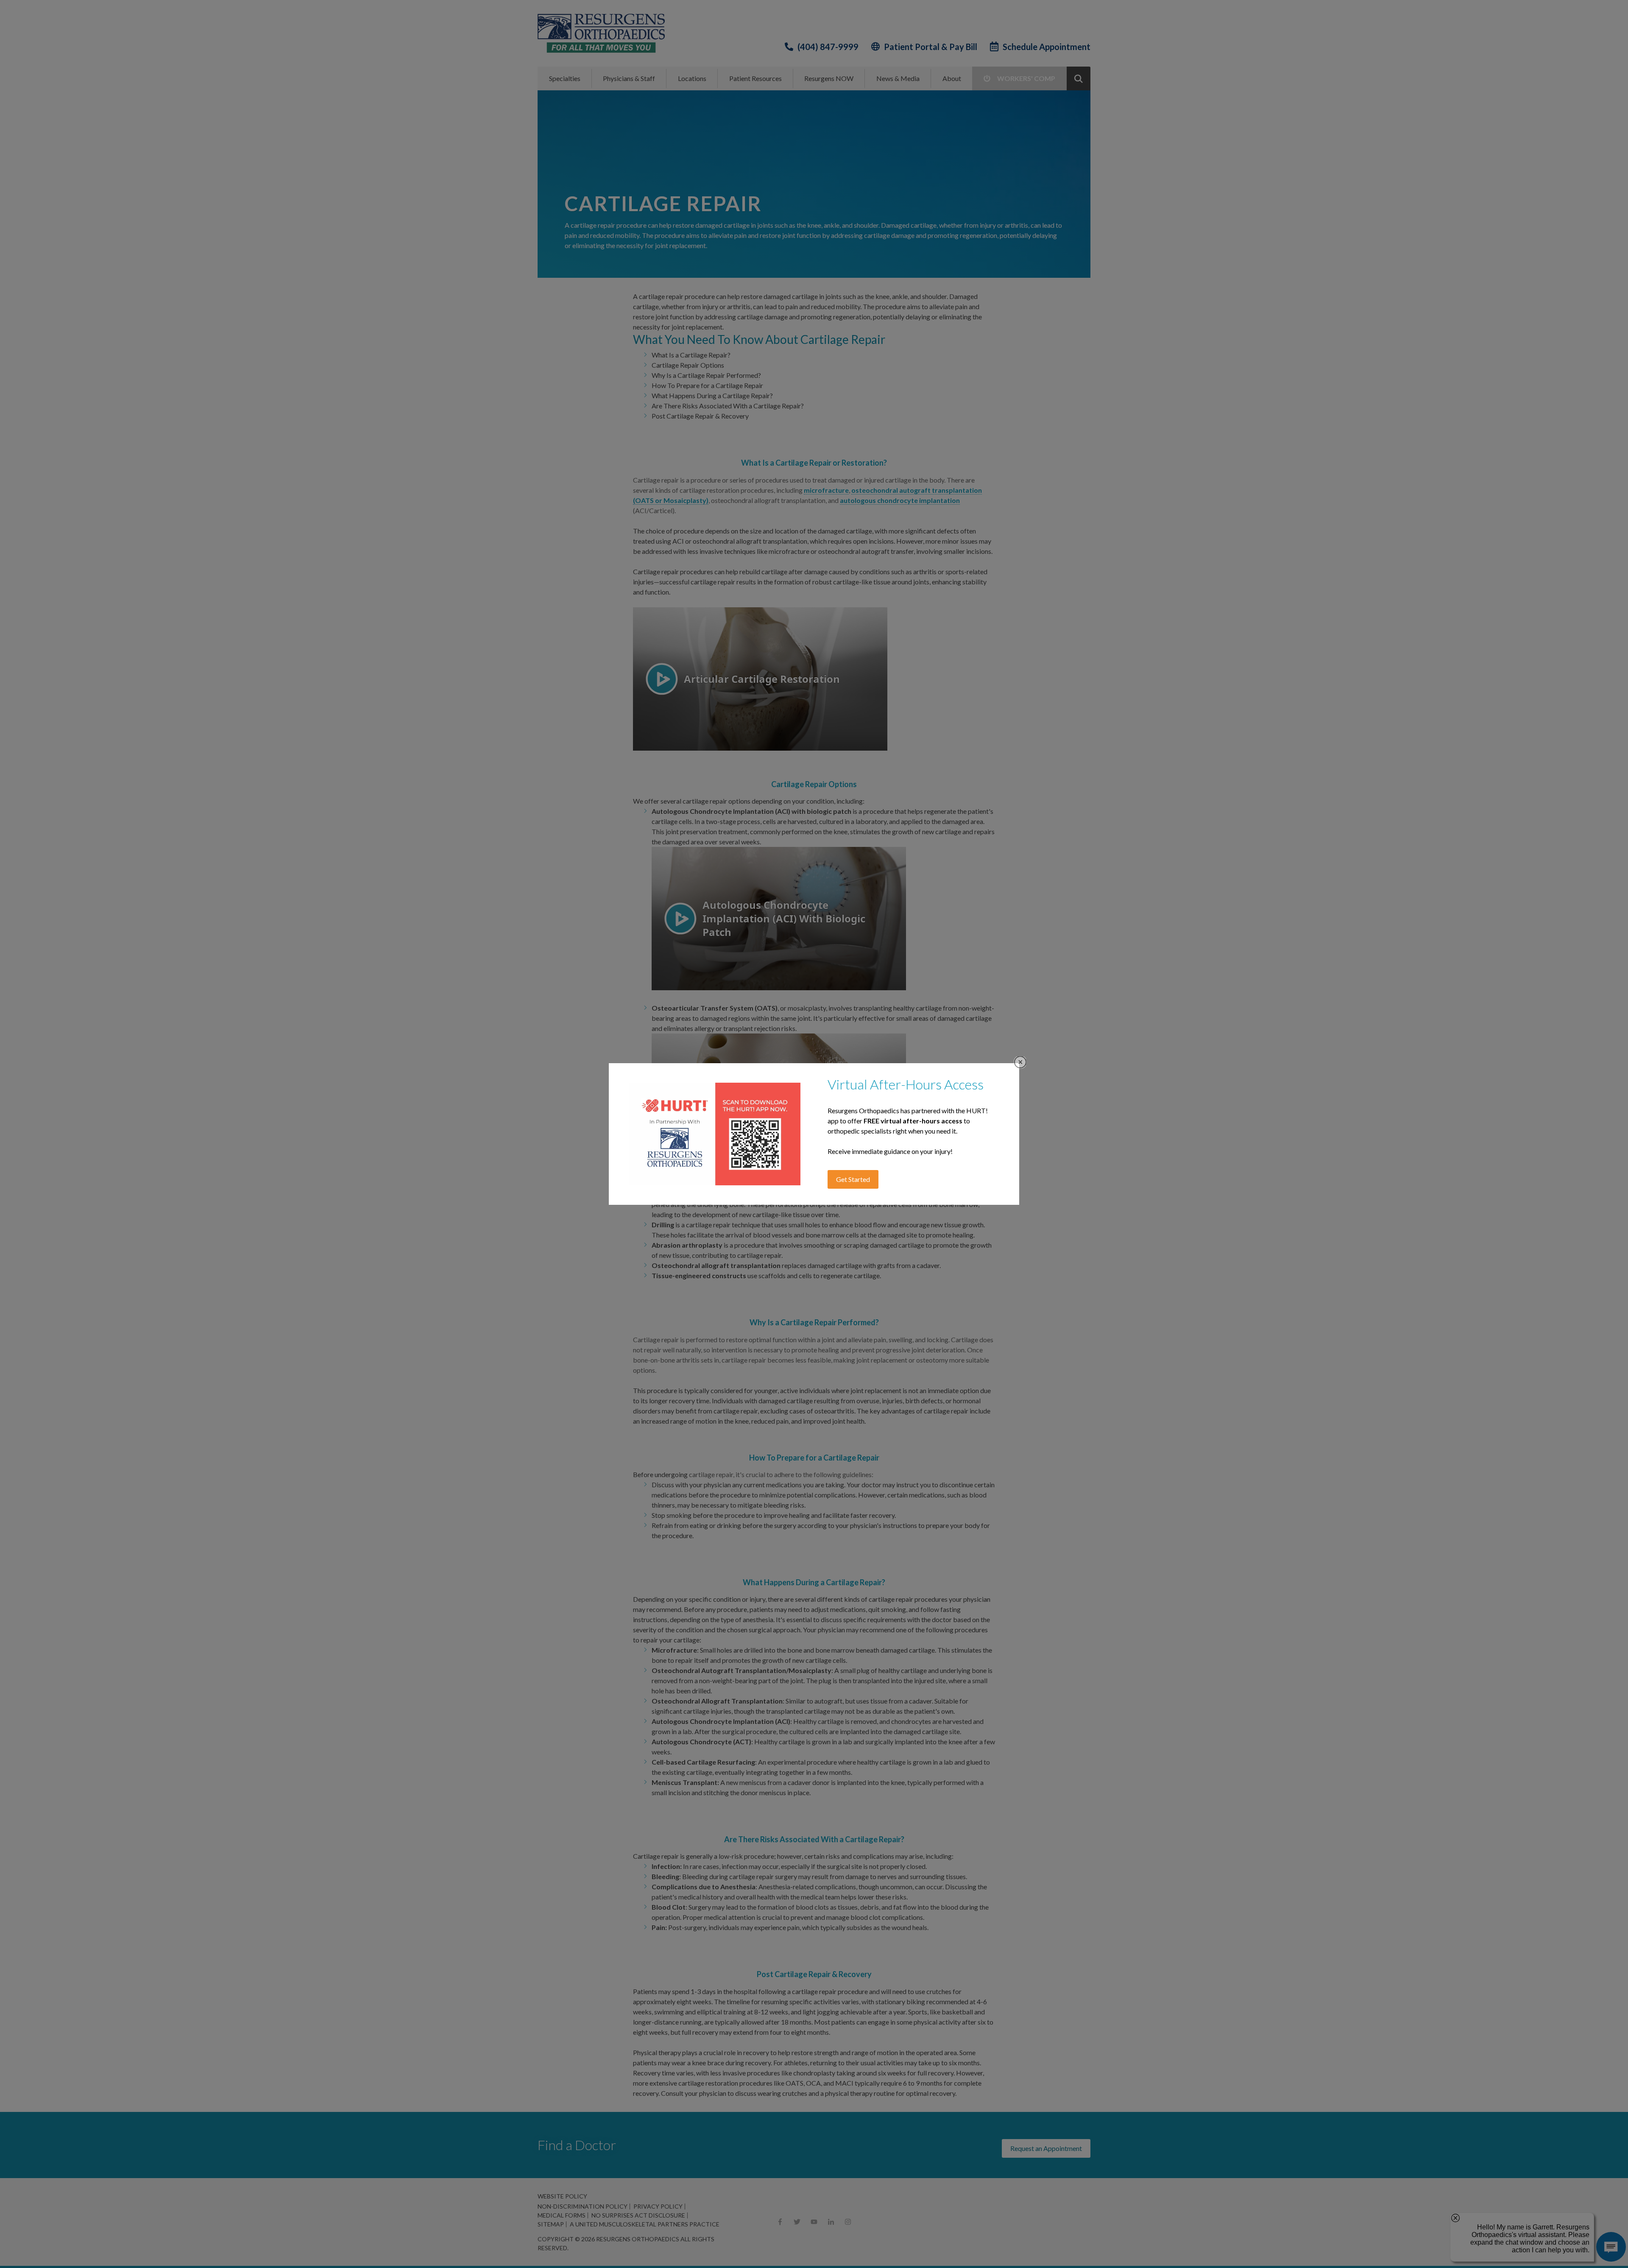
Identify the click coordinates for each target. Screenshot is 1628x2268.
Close (1020, 1062)
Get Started (853, 1179)
